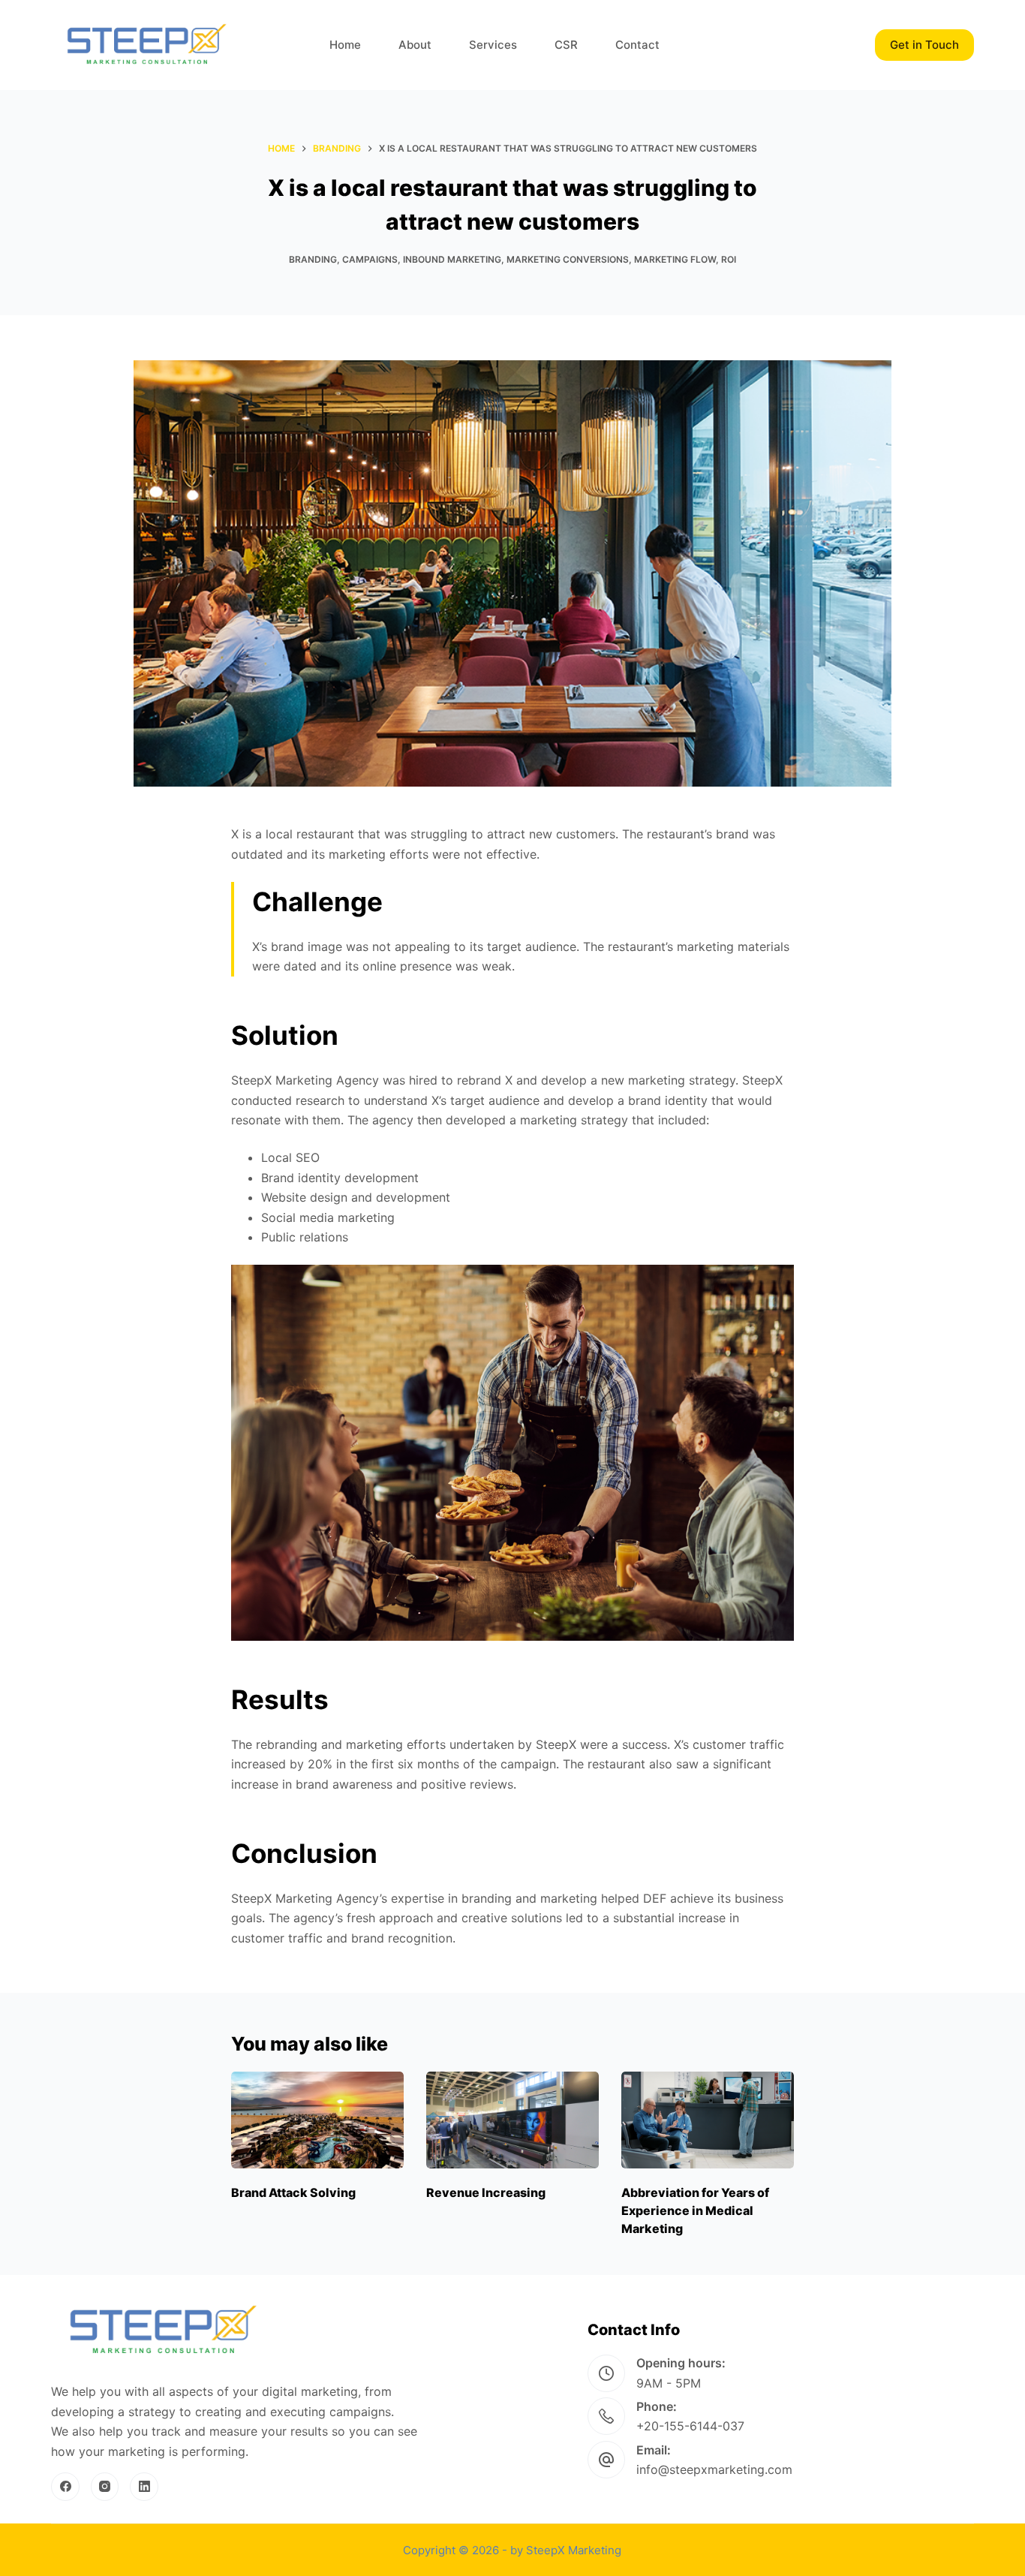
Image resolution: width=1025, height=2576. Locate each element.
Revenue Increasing (486, 2192)
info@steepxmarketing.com (714, 2469)
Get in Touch (924, 45)
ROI (729, 259)
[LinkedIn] (144, 2487)
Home (345, 45)
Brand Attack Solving (293, 2192)
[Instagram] (105, 2487)
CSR (566, 45)
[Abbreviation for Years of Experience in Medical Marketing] (708, 2120)
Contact (637, 45)
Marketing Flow (675, 259)
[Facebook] (65, 2487)
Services (493, 45)
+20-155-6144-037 (690, 2426)
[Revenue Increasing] (512, 2120)
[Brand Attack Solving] (317, 2120)
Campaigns (370, 259)
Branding (313, 259)
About (415, 45)
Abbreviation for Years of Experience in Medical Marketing (695, 2210)
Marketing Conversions (568, 259)
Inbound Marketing (452, 259)
